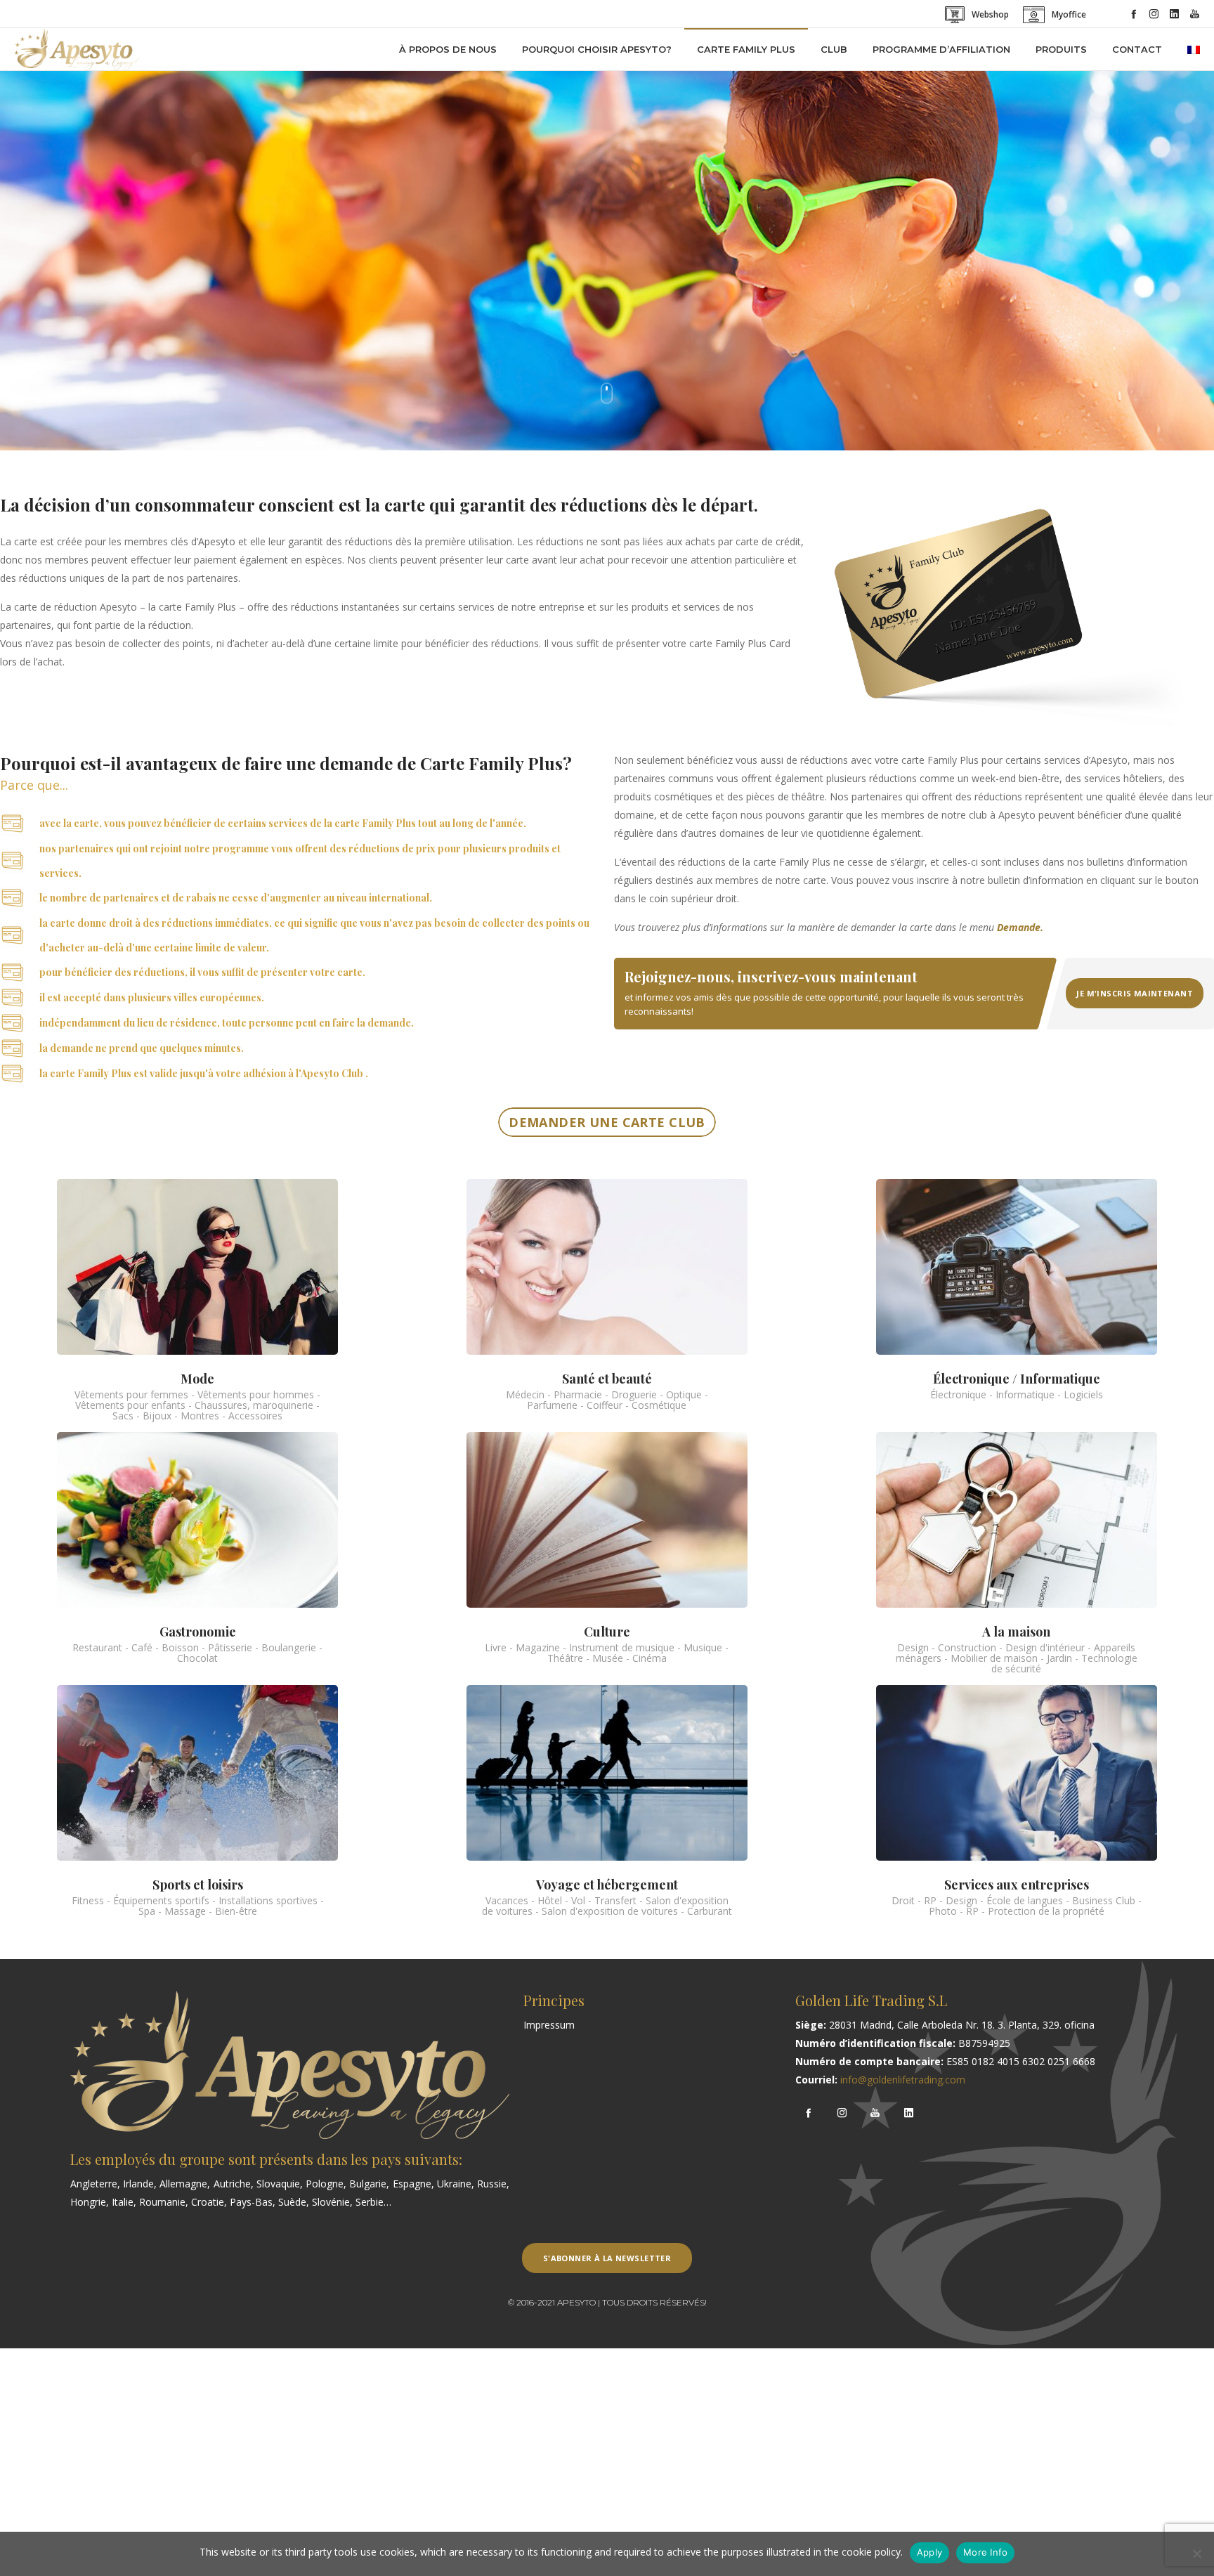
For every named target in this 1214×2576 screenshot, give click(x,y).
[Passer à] (1194, 49)
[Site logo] (77, 49)
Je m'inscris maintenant (1135, 993)
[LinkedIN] (1174, 14)
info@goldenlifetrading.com (903, 2080)
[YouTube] (1195, 14)
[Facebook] (1134, 14)
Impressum (549, 2025)
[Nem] (1196, 2554)
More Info (985, 2552)
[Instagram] (1154, 14)
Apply (929, 2552)
